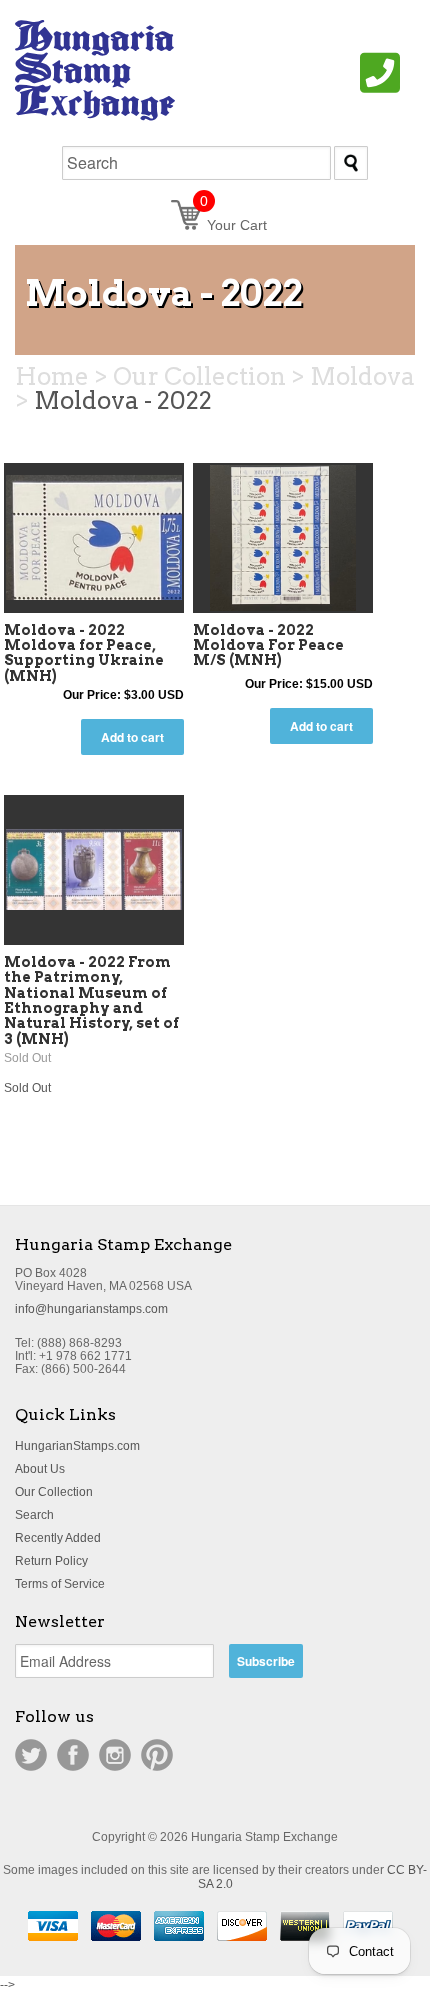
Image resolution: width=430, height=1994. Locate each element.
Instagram (115, 1755)
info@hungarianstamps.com (91, 1309)
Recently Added (58, 1538)
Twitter (31, 1755)
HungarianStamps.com (77, 1446)
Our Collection (54, 1492)
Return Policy (51, 1561)
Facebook (73, 1755)
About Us (40, 1469)
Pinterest (157, 1755)
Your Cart (233, 225)
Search (34, 1515)
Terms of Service (60, 1584)
